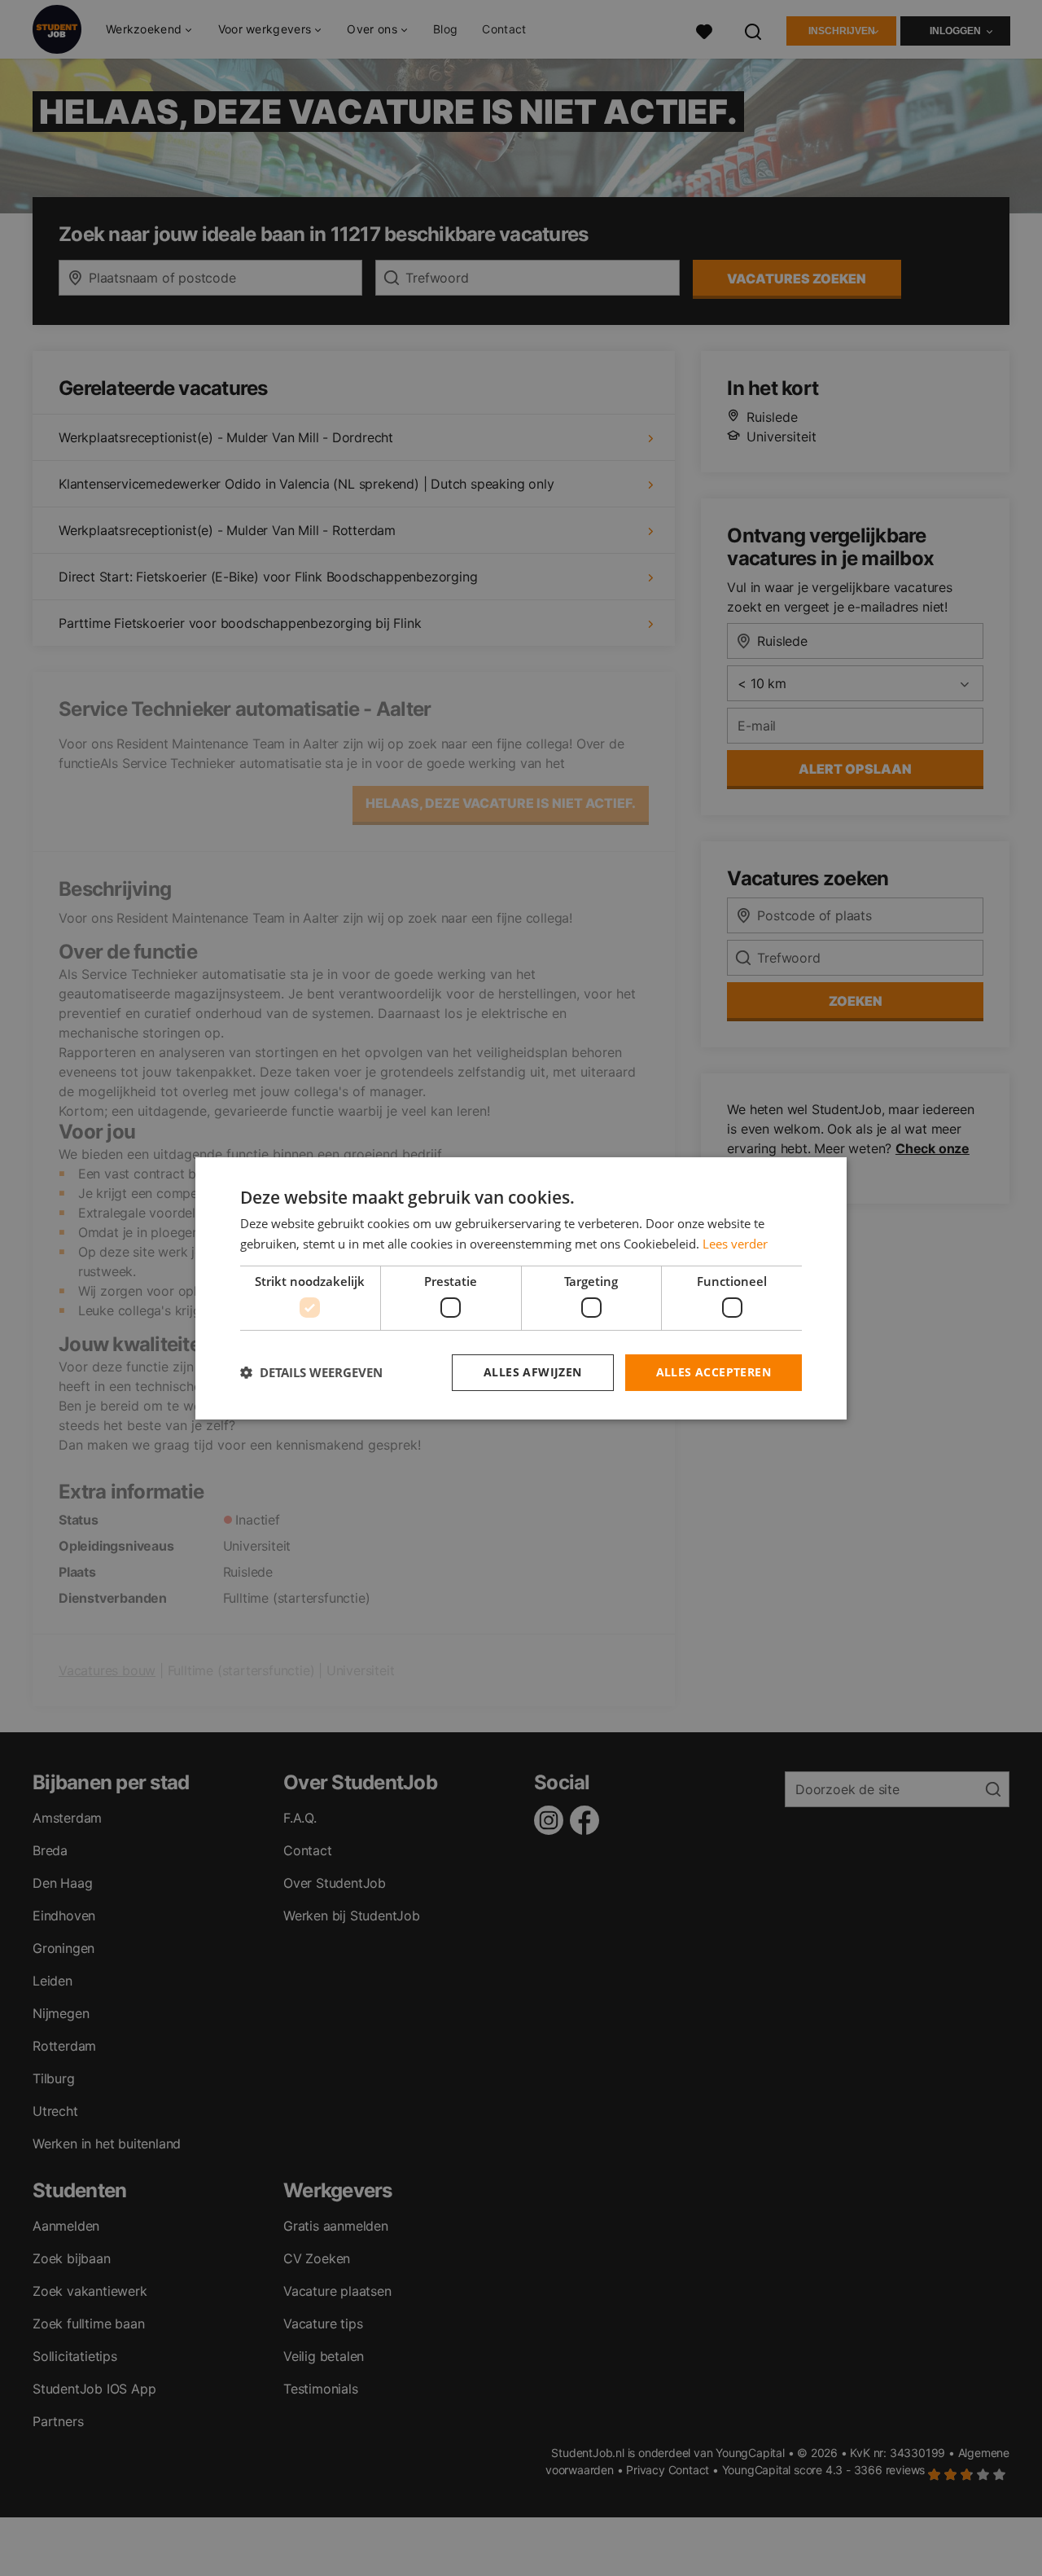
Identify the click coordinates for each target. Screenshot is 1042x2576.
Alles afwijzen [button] (533, 1372)
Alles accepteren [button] (714, 1372)
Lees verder (735, 1244)
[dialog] (521, 1288)
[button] (311, 1372)
